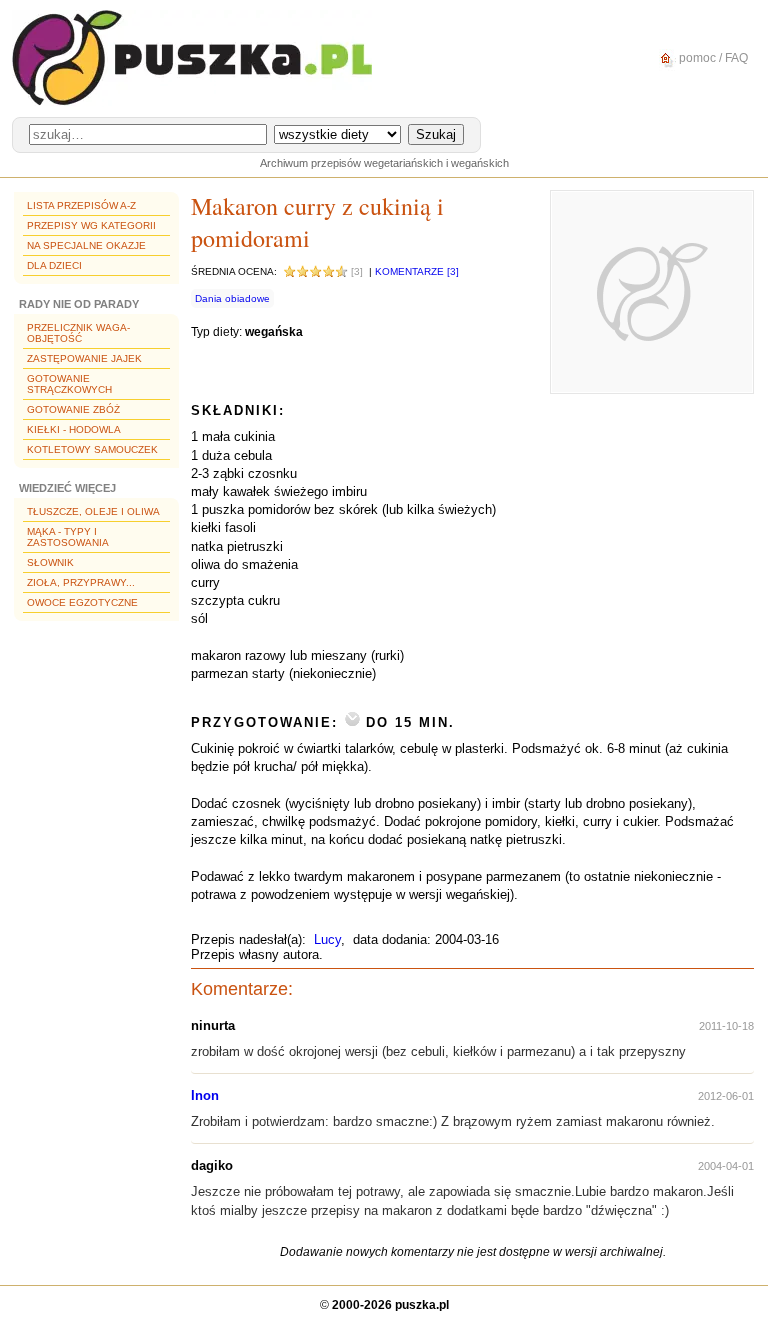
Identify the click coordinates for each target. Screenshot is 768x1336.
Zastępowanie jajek (84, 358)
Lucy (327, 939)
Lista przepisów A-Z (81, 205)
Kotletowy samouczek (92, 449)
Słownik (50, 562)
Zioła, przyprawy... (81, 582)
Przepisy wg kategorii (91, 225)
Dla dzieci (54, 265)
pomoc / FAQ (712, 58)
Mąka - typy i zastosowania (68, 537)
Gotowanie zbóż (73, 409)
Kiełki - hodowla (74, 429)
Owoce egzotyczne (82, 602)
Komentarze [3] (417, 271)
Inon (205, 1095)
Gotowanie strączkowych (69, 384)
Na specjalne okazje (86, 245)
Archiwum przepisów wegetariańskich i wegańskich (384, 163)
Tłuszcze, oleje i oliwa (93, 511)
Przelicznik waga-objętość (78, 333)
